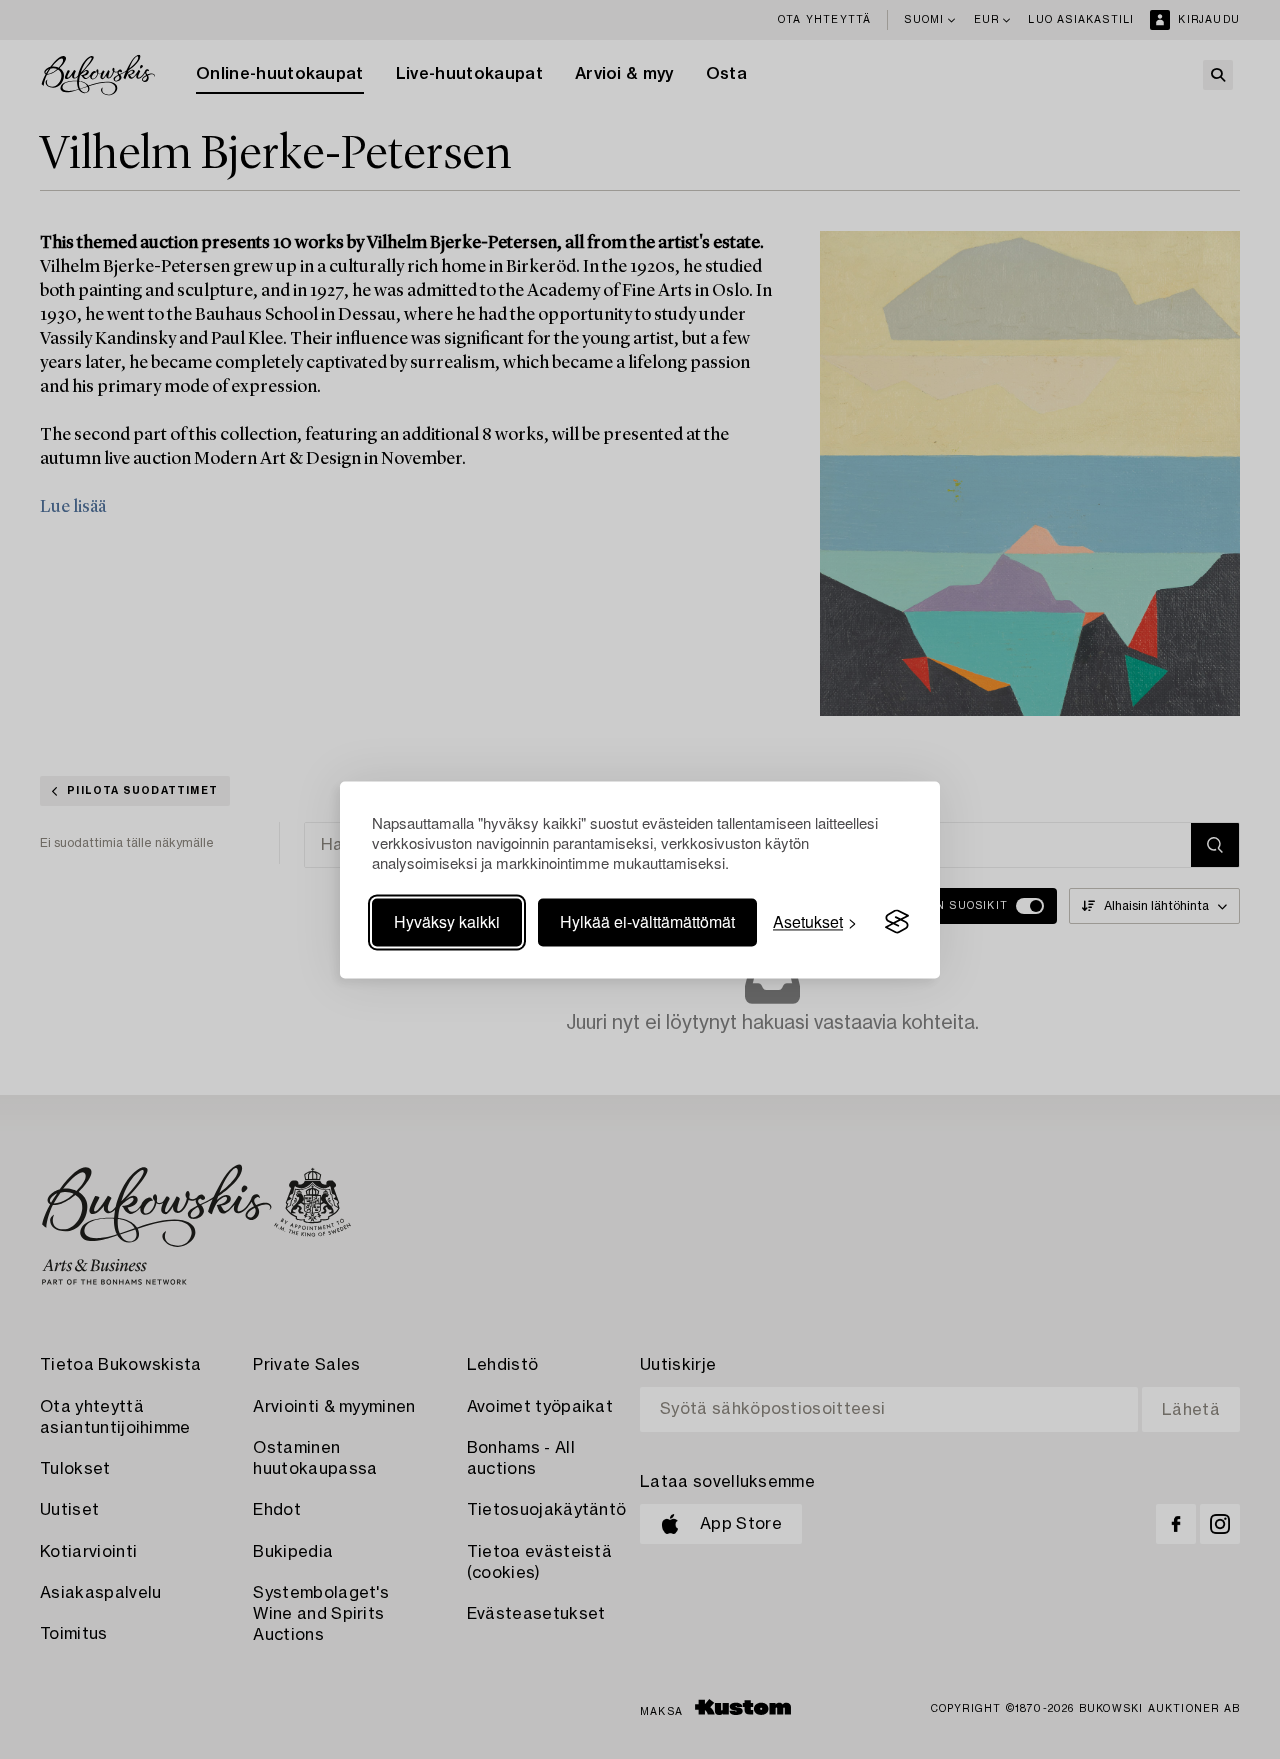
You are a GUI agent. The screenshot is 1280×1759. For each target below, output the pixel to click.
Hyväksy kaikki (447, 921)
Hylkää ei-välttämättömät (647, 921)
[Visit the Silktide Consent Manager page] (897, 922)
